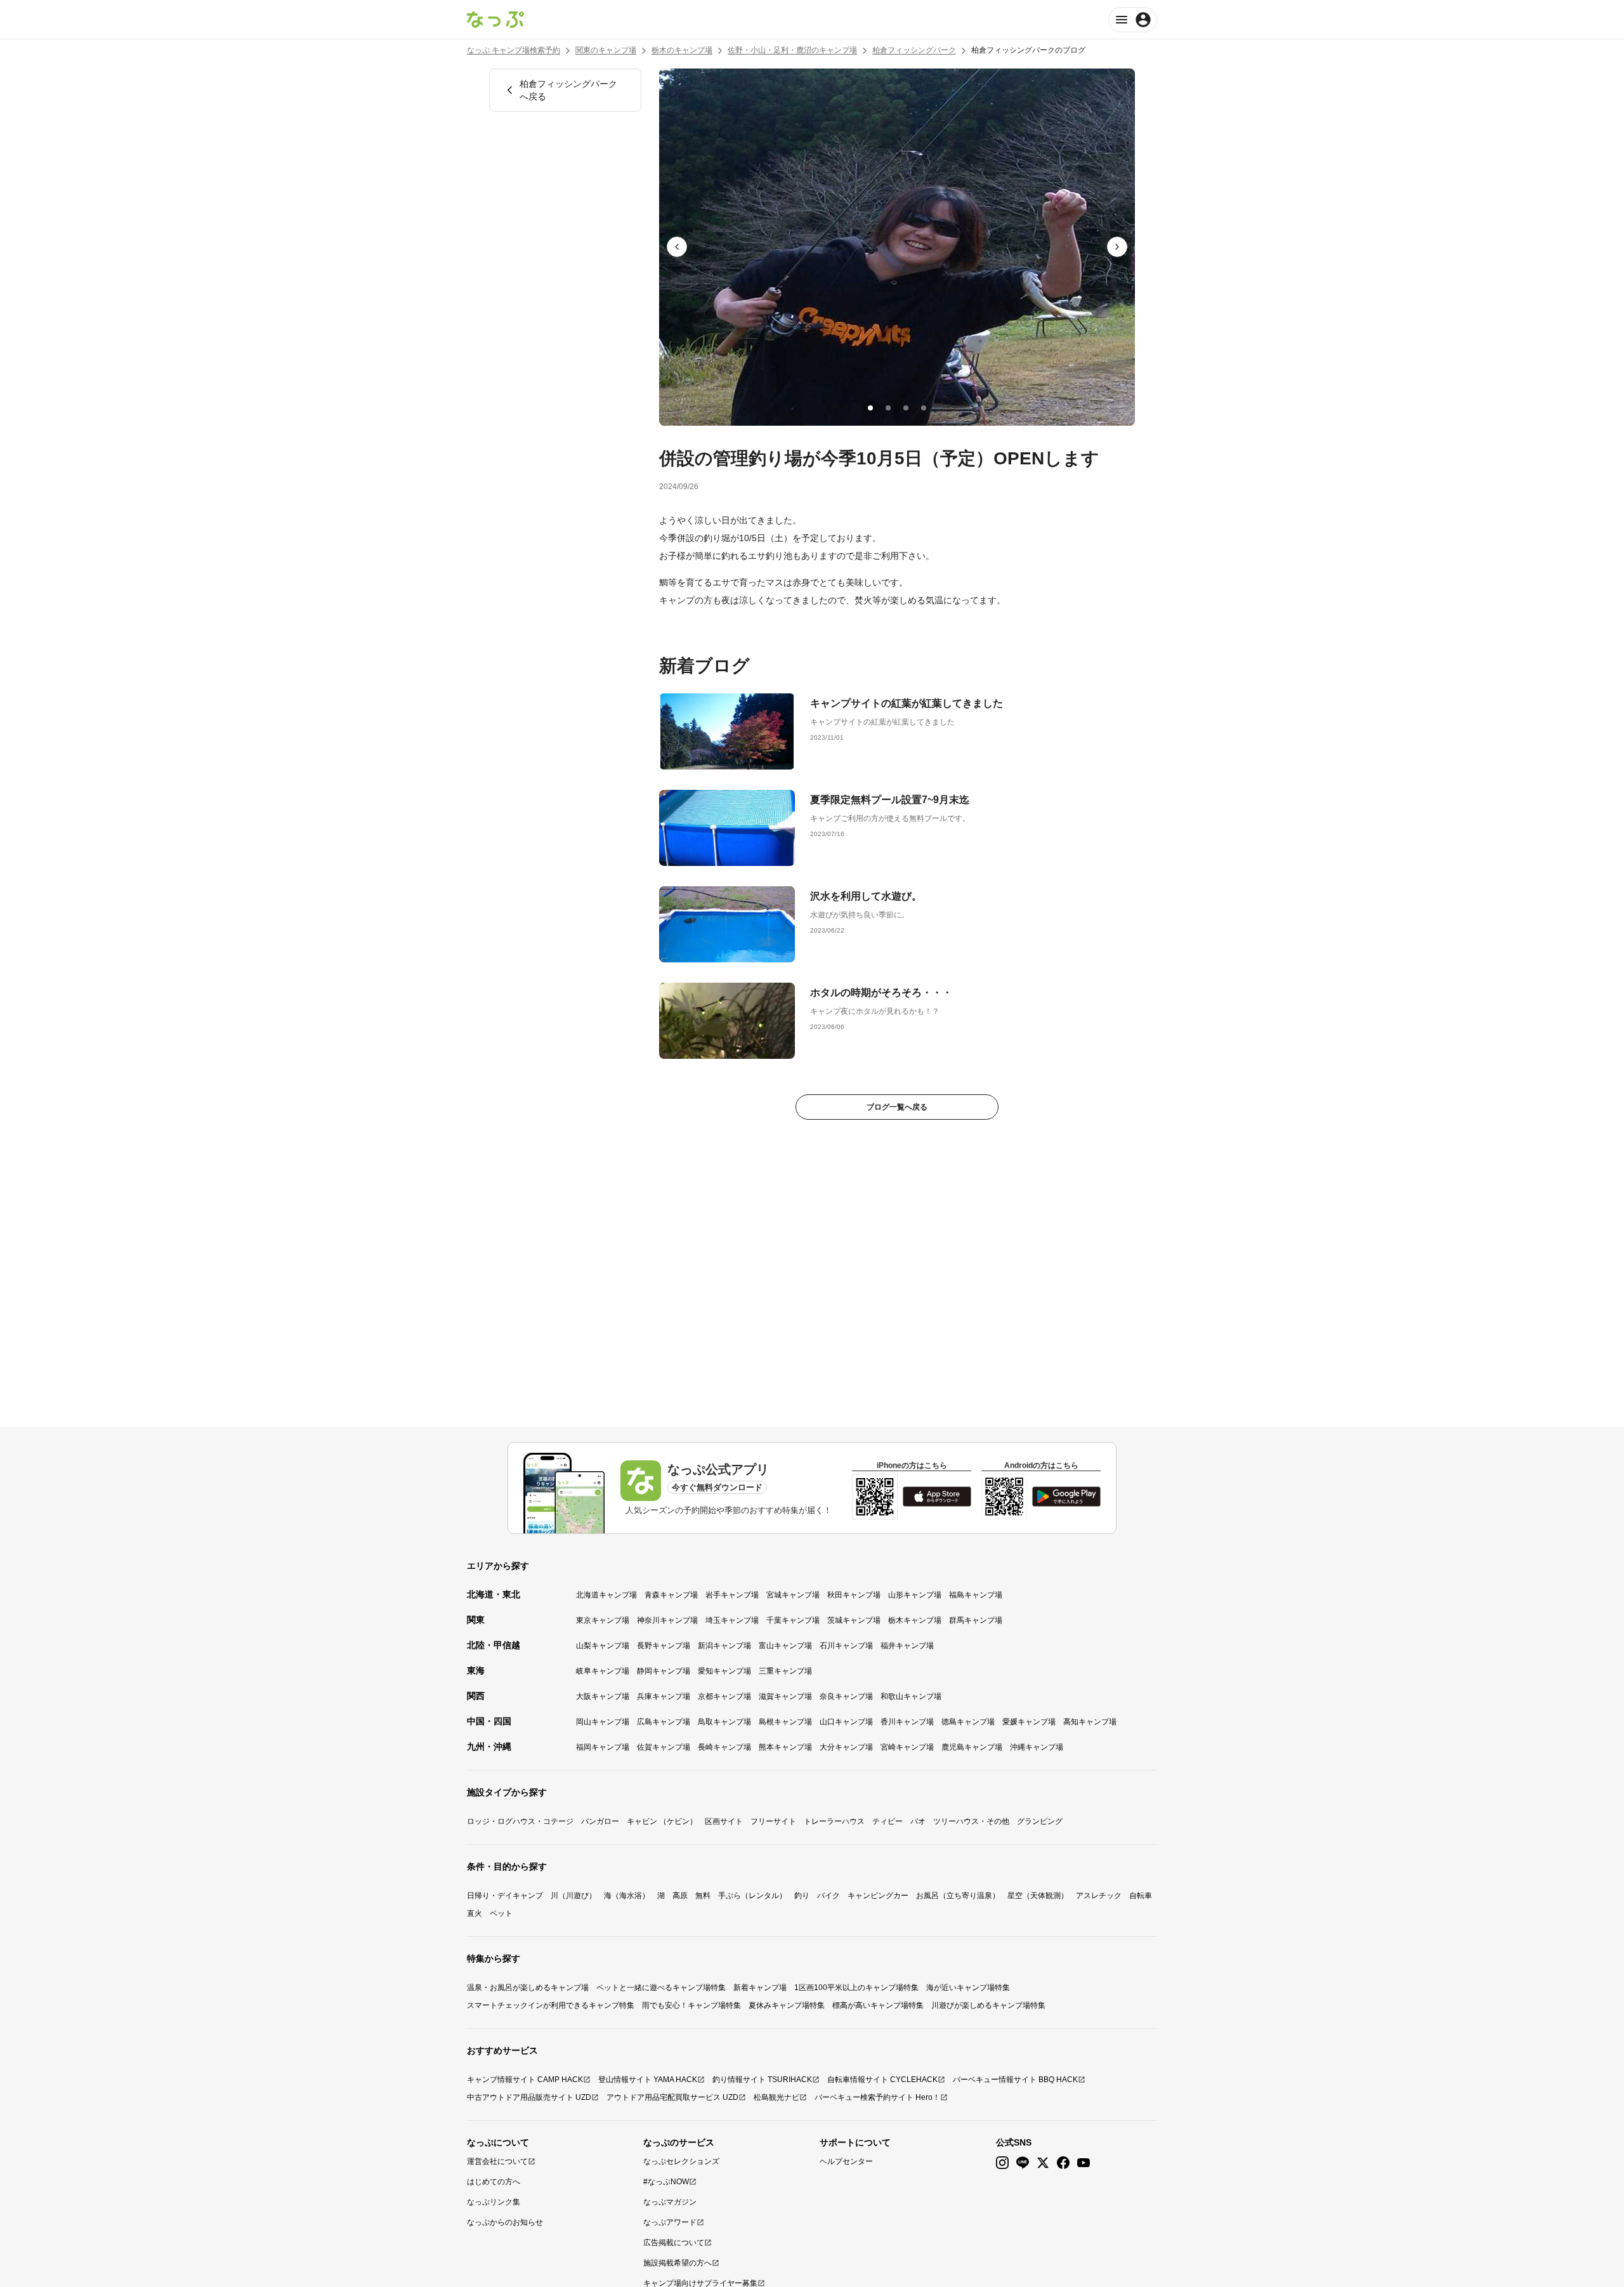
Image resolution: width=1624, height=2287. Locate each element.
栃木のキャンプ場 (682, 50)
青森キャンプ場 (671, 1595)
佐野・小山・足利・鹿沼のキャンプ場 (792, 50)
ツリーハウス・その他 (971, 1821)
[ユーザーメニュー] (1133, 20)
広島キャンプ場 (664, 1722)
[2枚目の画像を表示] (888, 408)
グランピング (1040, 1821)
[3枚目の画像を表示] (906, 408)
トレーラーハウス (834, 1821)
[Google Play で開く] (1066, 1497)
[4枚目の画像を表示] (924, 408)
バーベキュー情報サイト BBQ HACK (1015, 2080)
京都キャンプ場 (724, 1696)
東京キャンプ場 (603, 1620)
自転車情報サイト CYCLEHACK (882, 2080)
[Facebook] (1063, 2163)
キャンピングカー (878, 1896)
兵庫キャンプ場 (664, 1696)
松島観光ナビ (776, 2097)
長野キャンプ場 (664, 1646)
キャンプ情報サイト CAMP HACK (525, 2080)
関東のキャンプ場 (606, 50)
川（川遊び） (573, 1896)
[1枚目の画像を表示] (870, 408)
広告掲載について (674, 2243)
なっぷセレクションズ (681, 2161)
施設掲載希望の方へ (678, 2263)
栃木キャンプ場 (915, 1620)
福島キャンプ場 (976, 1595)
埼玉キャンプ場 (732, 1620)
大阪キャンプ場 (603, 1696)
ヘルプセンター (846, 2161)
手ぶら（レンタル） (752, 1896)
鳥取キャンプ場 (724, 1722)
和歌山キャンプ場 (911, 1696)
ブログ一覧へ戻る (897, 1107)
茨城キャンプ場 (854, 1620)
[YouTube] (1084, 2163)
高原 (680, 1896)
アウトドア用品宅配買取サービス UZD (672, 2097)
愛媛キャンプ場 (1029, 1722)
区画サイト (724, 1821)
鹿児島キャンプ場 (972, 1747)
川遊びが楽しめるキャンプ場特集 (988, 2005)
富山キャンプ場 (785, 1646)
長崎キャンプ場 (724, 1747)
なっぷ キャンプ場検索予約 (514, 50)
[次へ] (1117, 247)
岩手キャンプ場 (732, 1595)
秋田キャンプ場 (854, 1595)
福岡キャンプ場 (603, 1747)
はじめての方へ (494, 2182)
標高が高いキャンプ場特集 (878, 2005)
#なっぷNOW (666, 2182)
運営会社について (497, 2161)
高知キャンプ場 (1090, 1722)
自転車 (1141, 1896)
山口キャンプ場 (846, 1722)
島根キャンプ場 (785, 1722)
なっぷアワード (670, 2222)
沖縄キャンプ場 (1037, 1747)
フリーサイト (773, 1821)
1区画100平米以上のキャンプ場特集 (856, 1988)
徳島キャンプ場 (968, 1722)
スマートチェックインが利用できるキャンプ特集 (551, 2005)
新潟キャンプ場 (724, 1646)
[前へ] (677, 247)
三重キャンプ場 (785, 1671)
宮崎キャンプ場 (907, 1747)
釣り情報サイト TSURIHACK (762, 2080)
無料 (703, 1896)
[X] (1043, 2163)
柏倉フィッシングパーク (914, 50)
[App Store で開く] (937, 1497)
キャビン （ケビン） (662, 1821)
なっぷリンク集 (494, 2202)
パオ (918, 1821)
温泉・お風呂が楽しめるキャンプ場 (528, 1988)
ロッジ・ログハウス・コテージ (520, 1821)
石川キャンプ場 (846, 1646)
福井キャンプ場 (907, 1646)
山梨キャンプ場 (603, 1646)
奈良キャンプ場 (846, 1696)
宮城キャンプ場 (793, 1595)
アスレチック (1099, 1896)
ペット (501, 1913)
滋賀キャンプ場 (785, 1696)
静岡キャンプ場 (664, 1671)
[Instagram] (1002, 2163)
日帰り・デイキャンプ (505, 1896)
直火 (475, 1913)
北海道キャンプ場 (606, 1595)
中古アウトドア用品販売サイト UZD (529, 2097)
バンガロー (600, 1821)
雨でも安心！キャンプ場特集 (691, 2005)
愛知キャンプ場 (724, 1671)
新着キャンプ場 (760, 1988)
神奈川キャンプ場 (667, 1620)
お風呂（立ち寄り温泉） (958, 1896)
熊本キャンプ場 (785, 1747)
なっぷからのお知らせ (505, 2222)
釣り (802, 1896)
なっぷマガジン (670, 2202)
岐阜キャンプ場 (603, 1671)
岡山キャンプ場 (603, 1722)
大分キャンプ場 (846, 1747)
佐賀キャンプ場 (664, 1747)
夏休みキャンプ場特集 (787, 2005)
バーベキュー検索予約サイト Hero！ (877, 2097)
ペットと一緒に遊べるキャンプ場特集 (661, 1988)
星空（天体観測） (1038, 1896)
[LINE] (1023, 2163)
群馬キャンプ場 (976, 1620)
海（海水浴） (627, 1896)
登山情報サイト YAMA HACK (648, 2080)
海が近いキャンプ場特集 (968, 1988)
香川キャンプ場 (907, 1722)
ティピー (887, 1821)
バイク (828, 1896)
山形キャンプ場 (915, 1595)
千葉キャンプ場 (793, 1620)
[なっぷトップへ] (495, 20)
